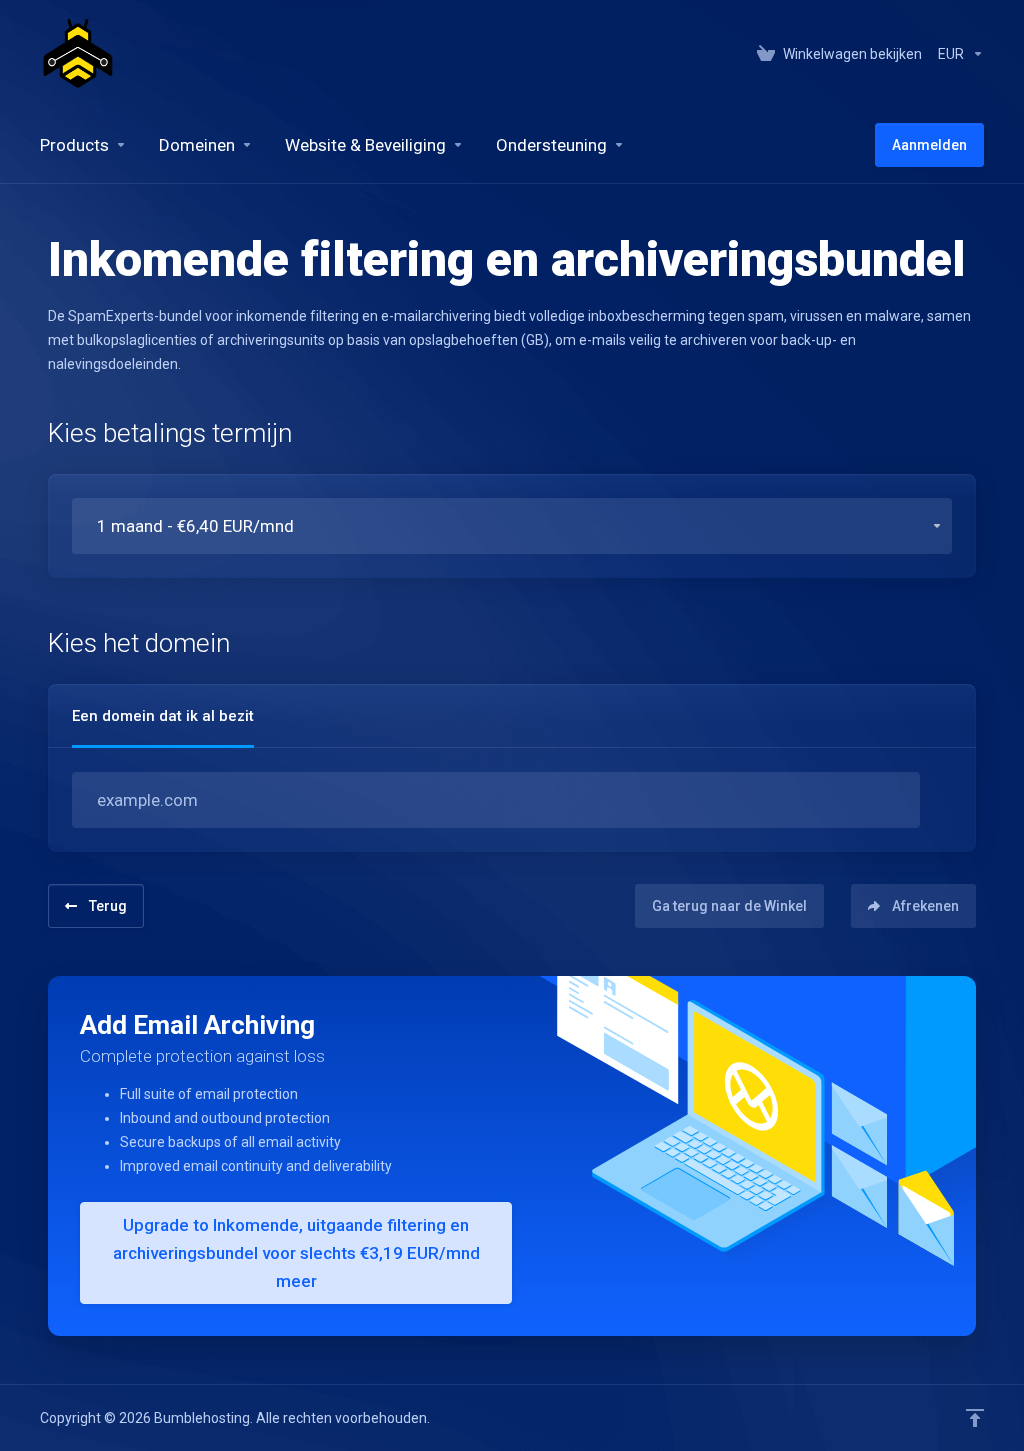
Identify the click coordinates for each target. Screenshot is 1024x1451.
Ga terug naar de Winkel (729, 906)
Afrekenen (925, 906)
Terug (108, 906)
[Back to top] (975, 1418)
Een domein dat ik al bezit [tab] (163, 716)
